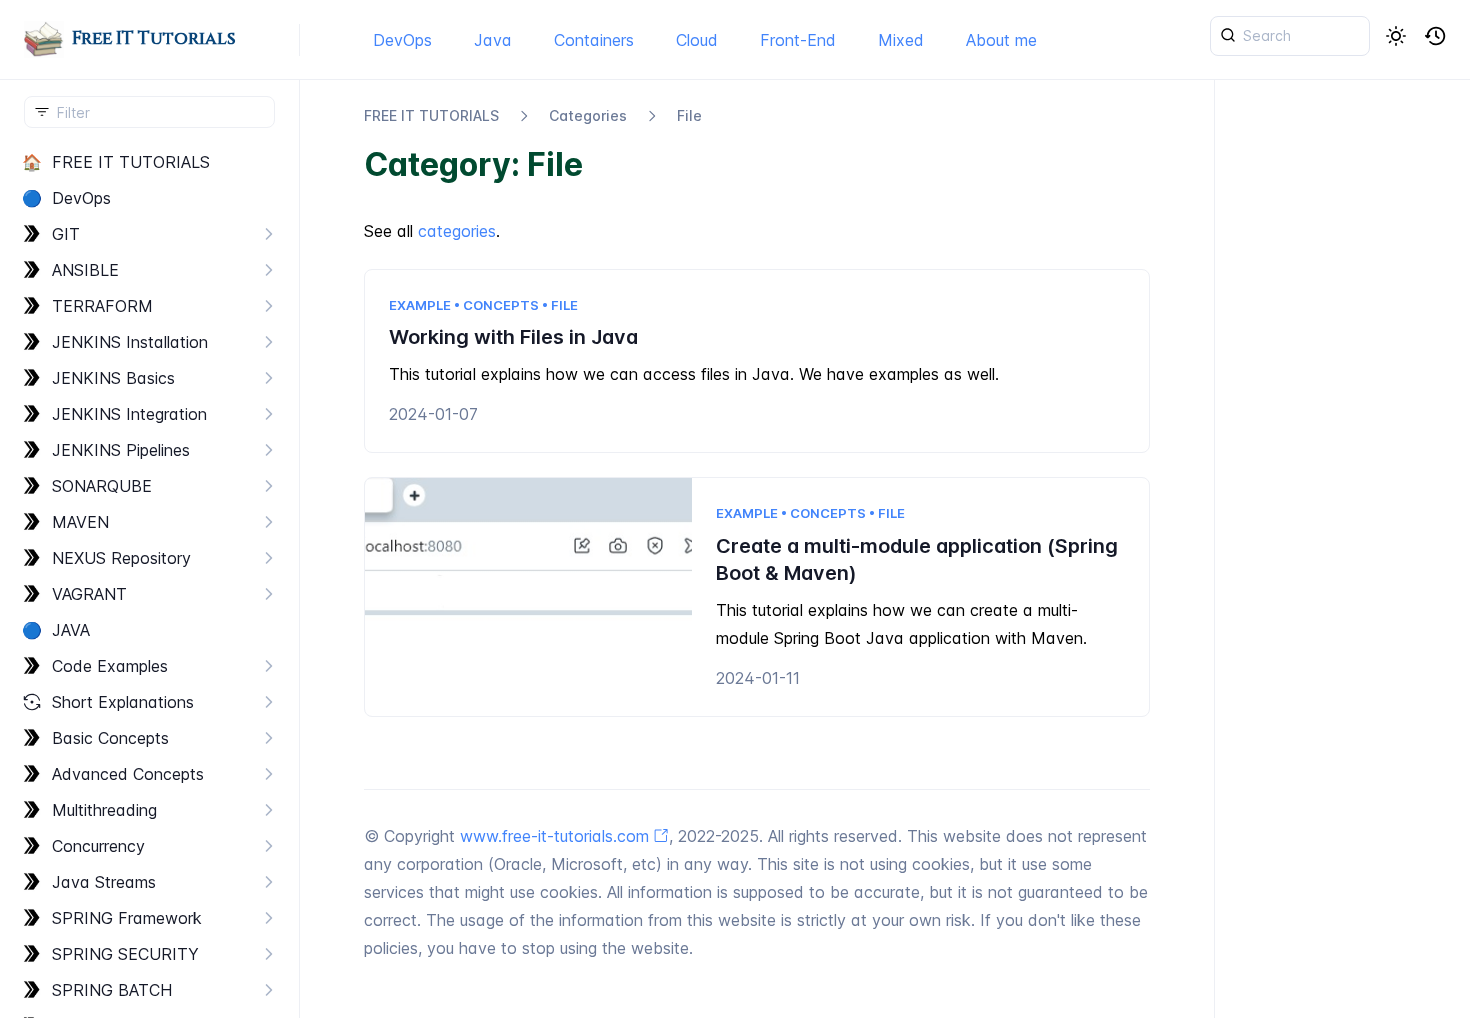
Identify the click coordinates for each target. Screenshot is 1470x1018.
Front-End (798, 40)
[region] (149, 581)
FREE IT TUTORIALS (431, 115)
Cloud (697, 40)
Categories (588, 115)
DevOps (402, 40)
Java (493, 40)
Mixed (901, 40)
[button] (1436, 36)
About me (1001, 40)
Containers (594, 40)
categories (457, 231)
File (689, 115)
